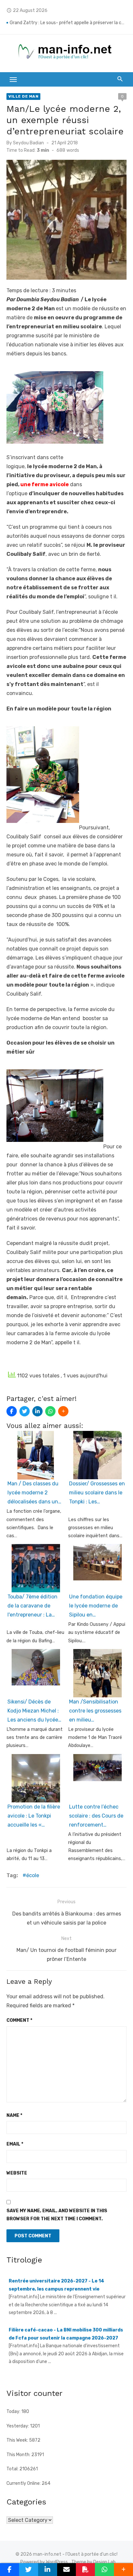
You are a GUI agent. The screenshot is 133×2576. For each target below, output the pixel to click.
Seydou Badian (28, 143)
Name (14, 2115)
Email (15, 2144)
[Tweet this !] (25, 1411)
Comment (19, 2020)
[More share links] (63, 1411)
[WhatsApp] (50, 1411)
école (33, 1875)
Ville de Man (23, 96)
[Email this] (67, 2570)
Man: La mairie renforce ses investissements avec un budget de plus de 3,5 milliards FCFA (68, 20)
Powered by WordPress (44, 2562)
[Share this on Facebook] (12, 1411)
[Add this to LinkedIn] (37, 1411)
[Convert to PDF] (85, 2570)
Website (17, 2173)
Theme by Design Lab (93, 2562)
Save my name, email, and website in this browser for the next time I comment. (57, 2215)
